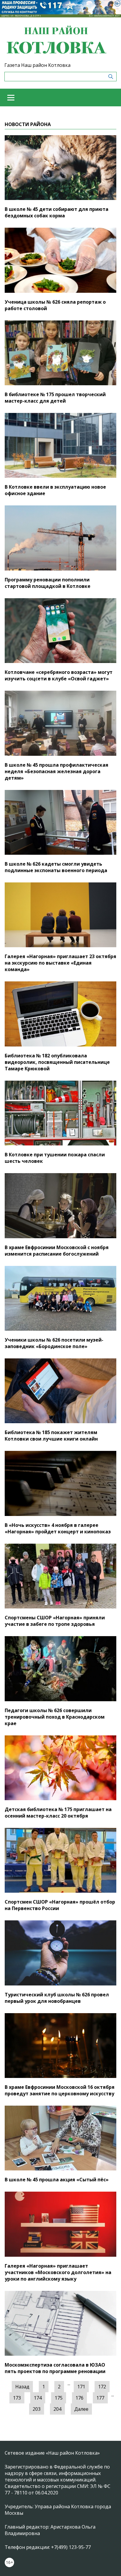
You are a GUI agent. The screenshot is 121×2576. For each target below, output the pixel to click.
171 (81, 2387)
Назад (22, 2387)
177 (100, 2398)
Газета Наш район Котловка (37, 65)
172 (102, 2387)
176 (79, 2398)
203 (37, 2409)
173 (17, 2398)
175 (59, 2398)
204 (57, 2409)
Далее (81, 2409)
